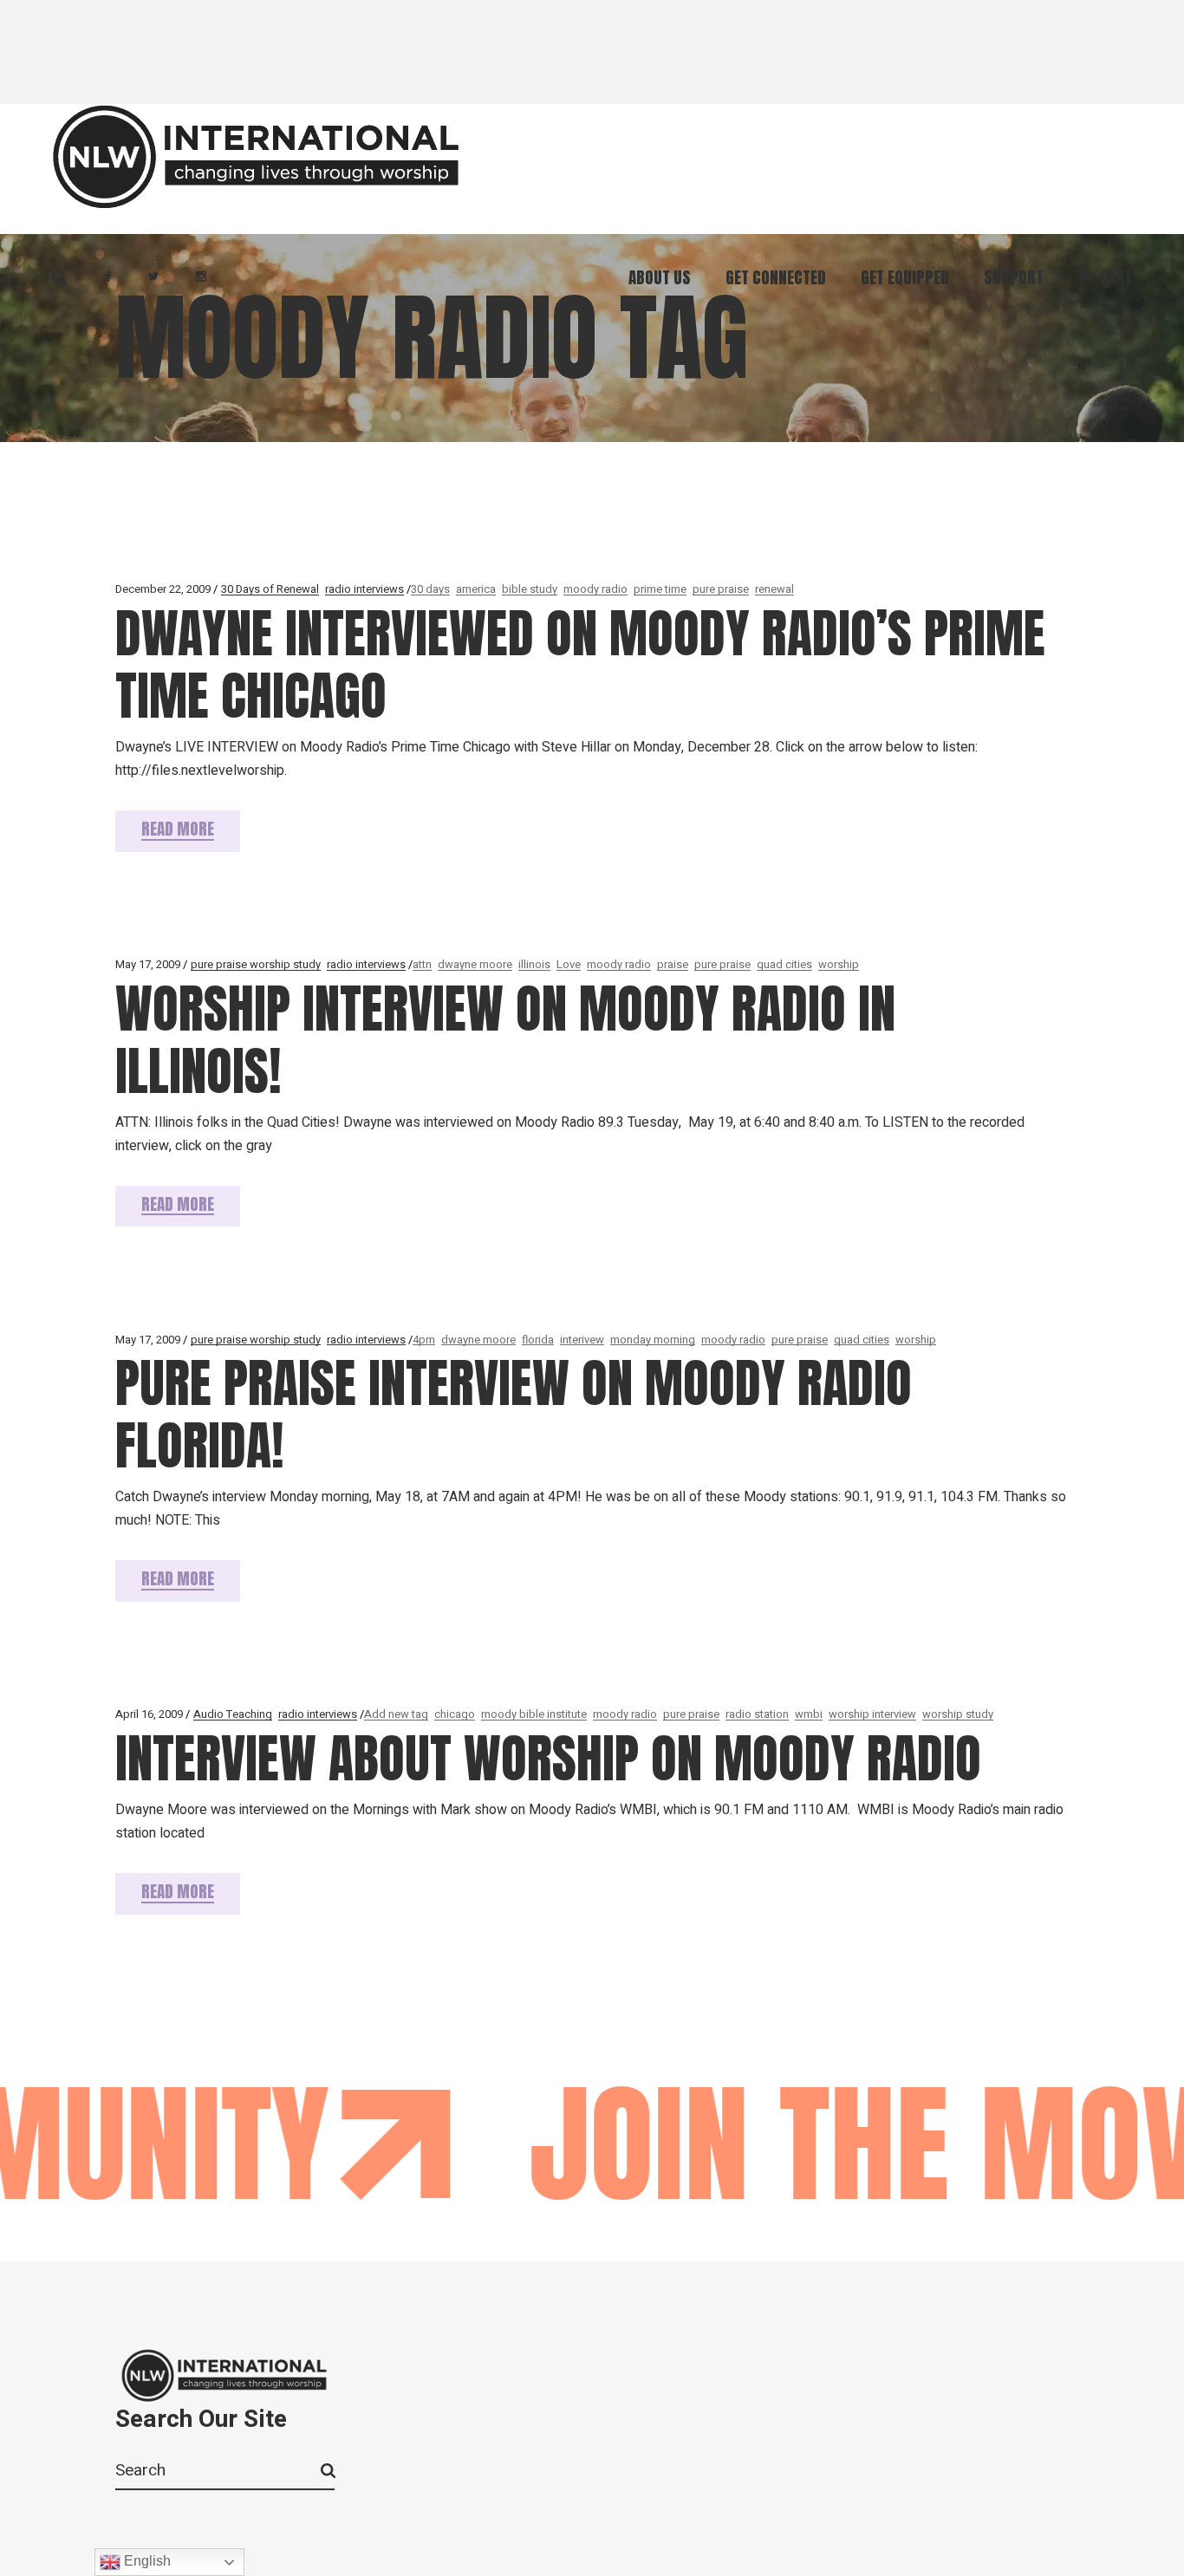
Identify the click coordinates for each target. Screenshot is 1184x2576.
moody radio (595, 589)
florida (538, 1340)
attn (422, 964)
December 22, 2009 (163, 589)
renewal (774, 589)
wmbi (809, 1714)
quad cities (784, 964)
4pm (424, 1340)
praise (673, 964)
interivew (582, 1340)
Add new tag (396, 1714)
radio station (757, 1714)
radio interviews (364, 589)
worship (839, 964)
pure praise (721, 589)
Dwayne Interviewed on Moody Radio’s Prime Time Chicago (580, 664)
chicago (455, 1714)
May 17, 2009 (148, 964)
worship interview (872, 1714)
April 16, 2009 (149, 1714)
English (146, 2561)
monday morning (653, 1340)
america (476, 589)
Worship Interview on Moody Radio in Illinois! (505, 1040)
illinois (534, 964)
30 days (430, 589)
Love (569, 964)
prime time (660, 589)
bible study (530, 589)
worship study (958, 1714)
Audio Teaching (233, 1714)
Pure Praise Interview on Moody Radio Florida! (514, 1414)
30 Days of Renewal (270, 589)
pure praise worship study (256, 964)
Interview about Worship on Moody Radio (548, 1758)
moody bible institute (534, 1714)
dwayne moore (475, 964)
